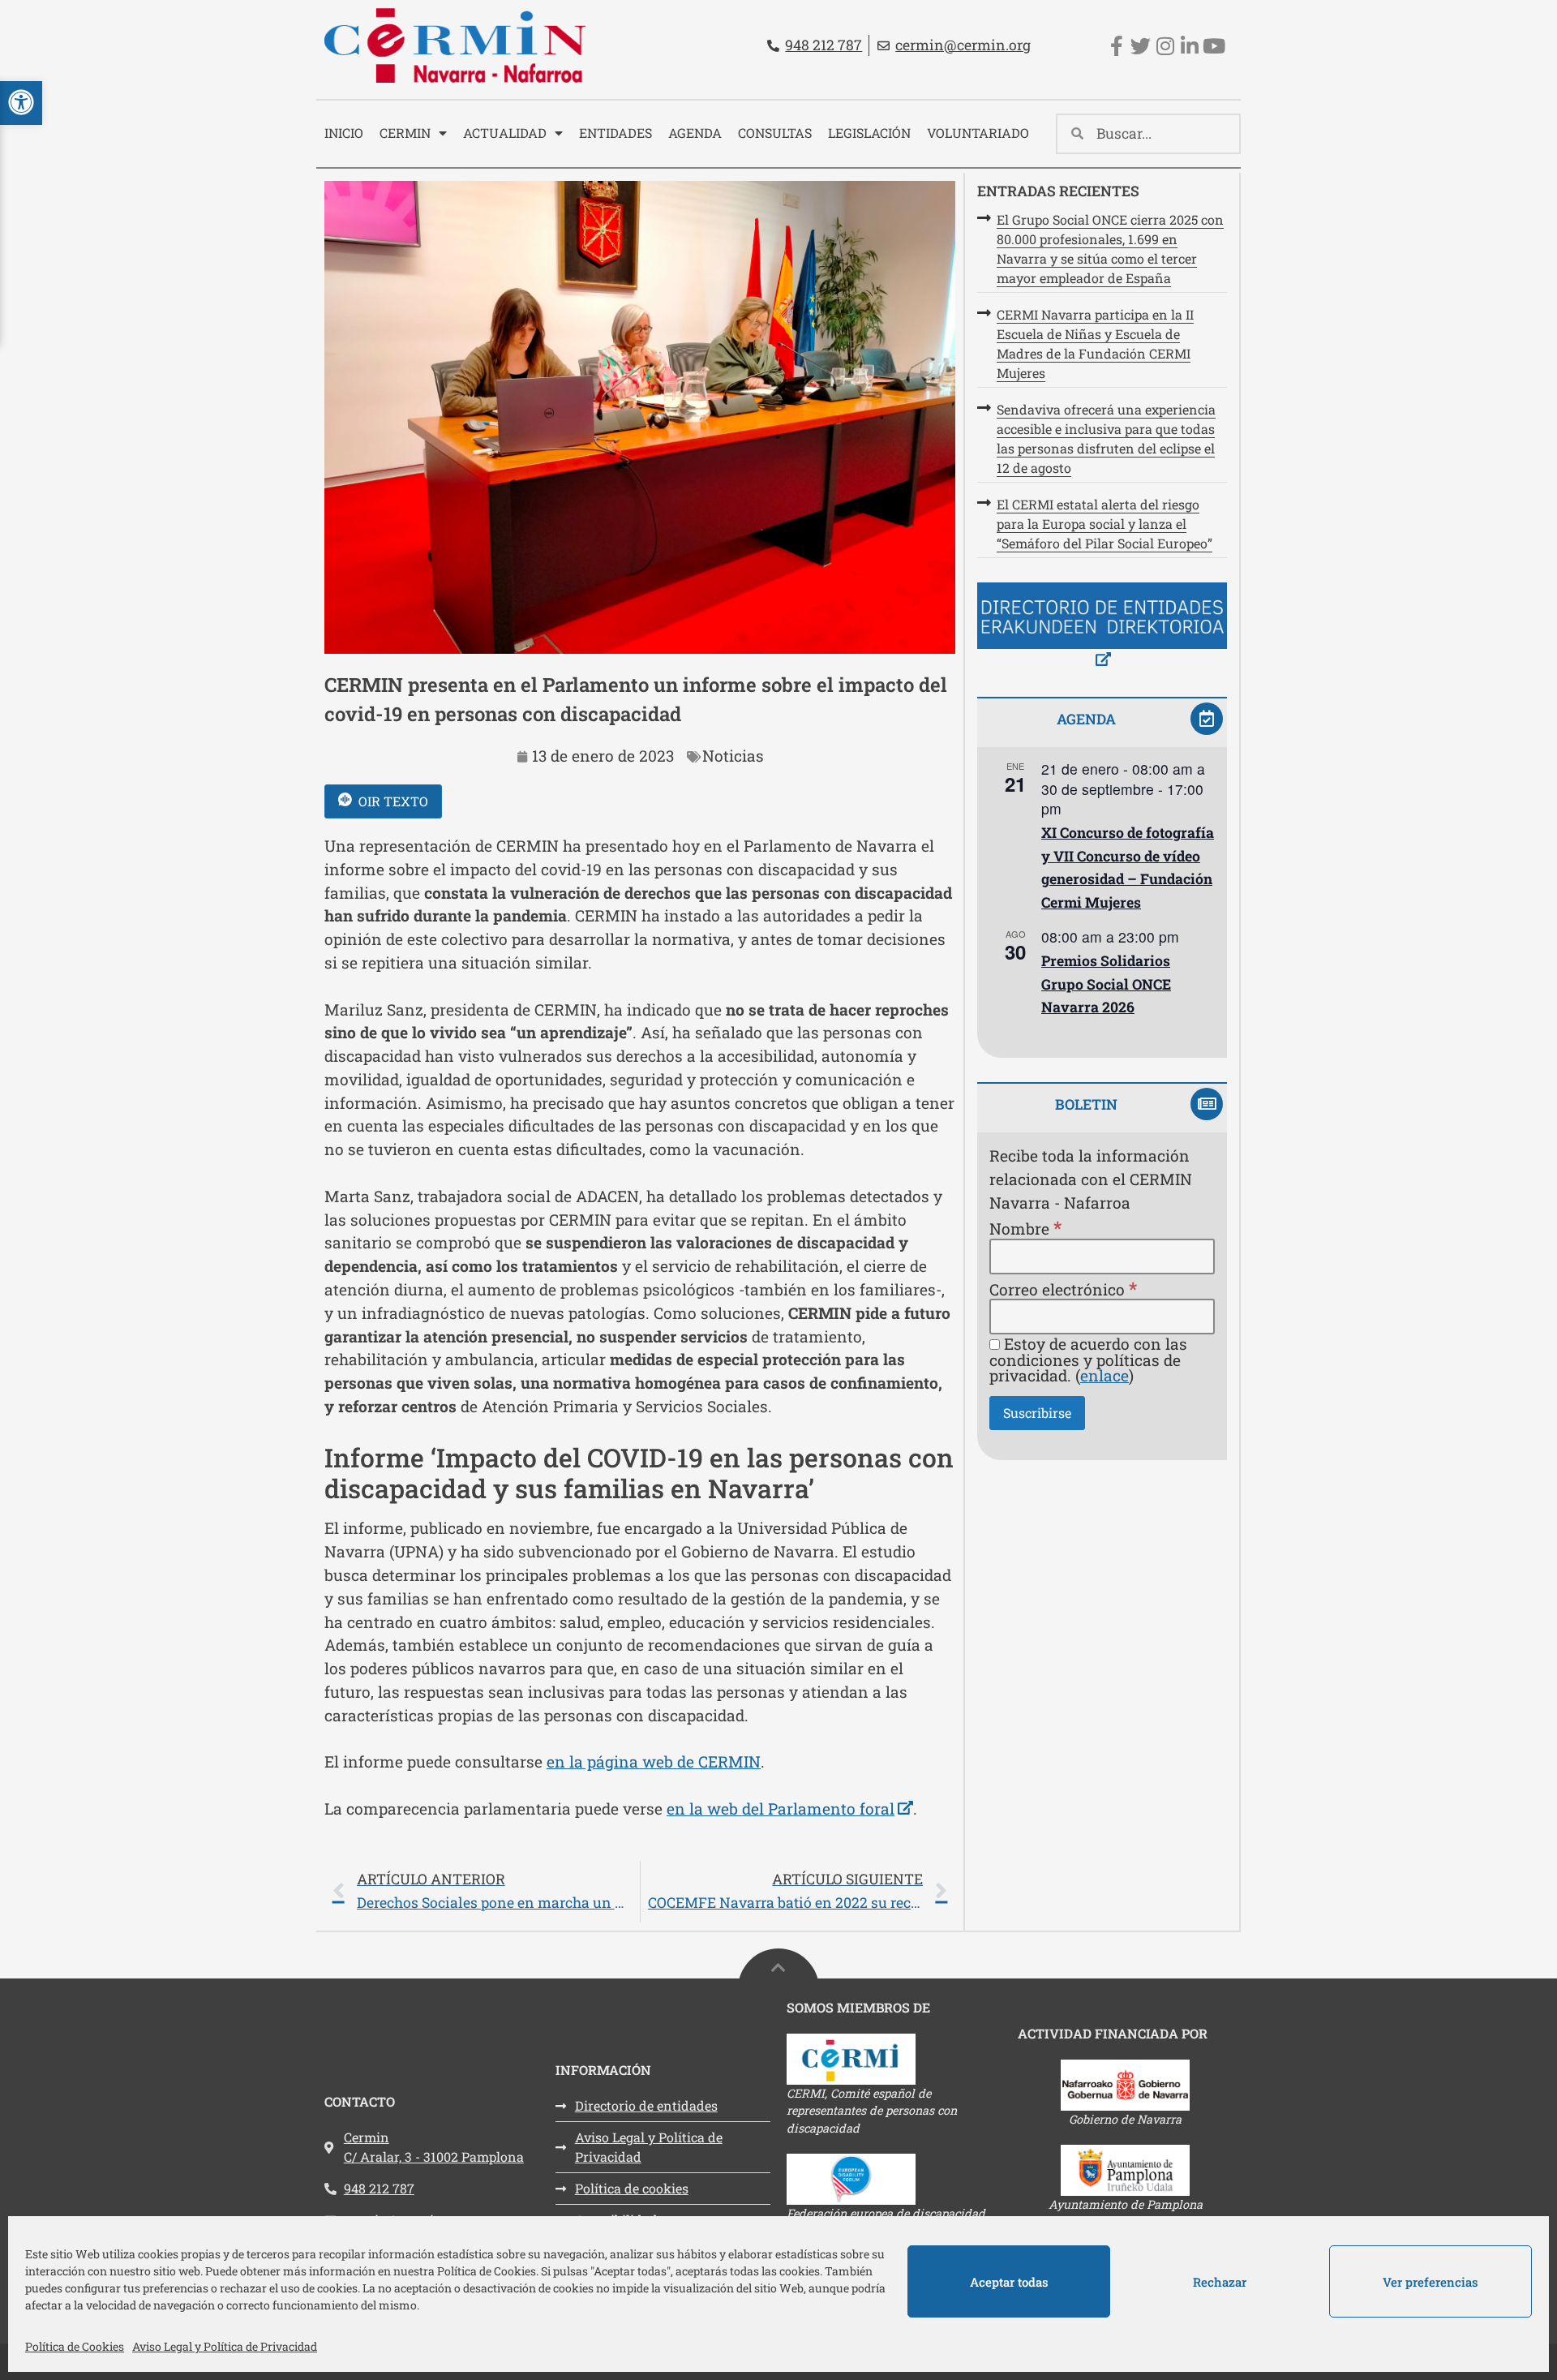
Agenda (695, 133)
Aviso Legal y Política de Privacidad (225, 2346)
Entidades (616, 133)
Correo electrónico (1063, 1289)
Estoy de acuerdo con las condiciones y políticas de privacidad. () (1088, 1360)
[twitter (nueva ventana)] (1141, 46)
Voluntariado (978, 133)
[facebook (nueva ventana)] (1116, 46)
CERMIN (405, 133)
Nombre (1025, 1228)
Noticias (733, 756)
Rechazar (1220, 2282)
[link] (640, 1892)
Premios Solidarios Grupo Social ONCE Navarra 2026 (1106, 984)
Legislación (869, 133)
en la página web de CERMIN (654, 1761)
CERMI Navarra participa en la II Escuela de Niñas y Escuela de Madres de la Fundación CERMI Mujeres (1095, 344)
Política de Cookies (75, 2346)
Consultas (775, 133)
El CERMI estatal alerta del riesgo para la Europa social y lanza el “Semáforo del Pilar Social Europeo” (1104, 524)
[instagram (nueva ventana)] (1165, 46)
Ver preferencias (1430, 2282)
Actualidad (505, 133)
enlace (1104, 1375)
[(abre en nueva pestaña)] (1102, 627)
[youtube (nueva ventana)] (1214, 46)
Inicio (344, 133)
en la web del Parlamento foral (790, 1809)
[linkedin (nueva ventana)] (1189, 46)
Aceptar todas (1009, 2282)
